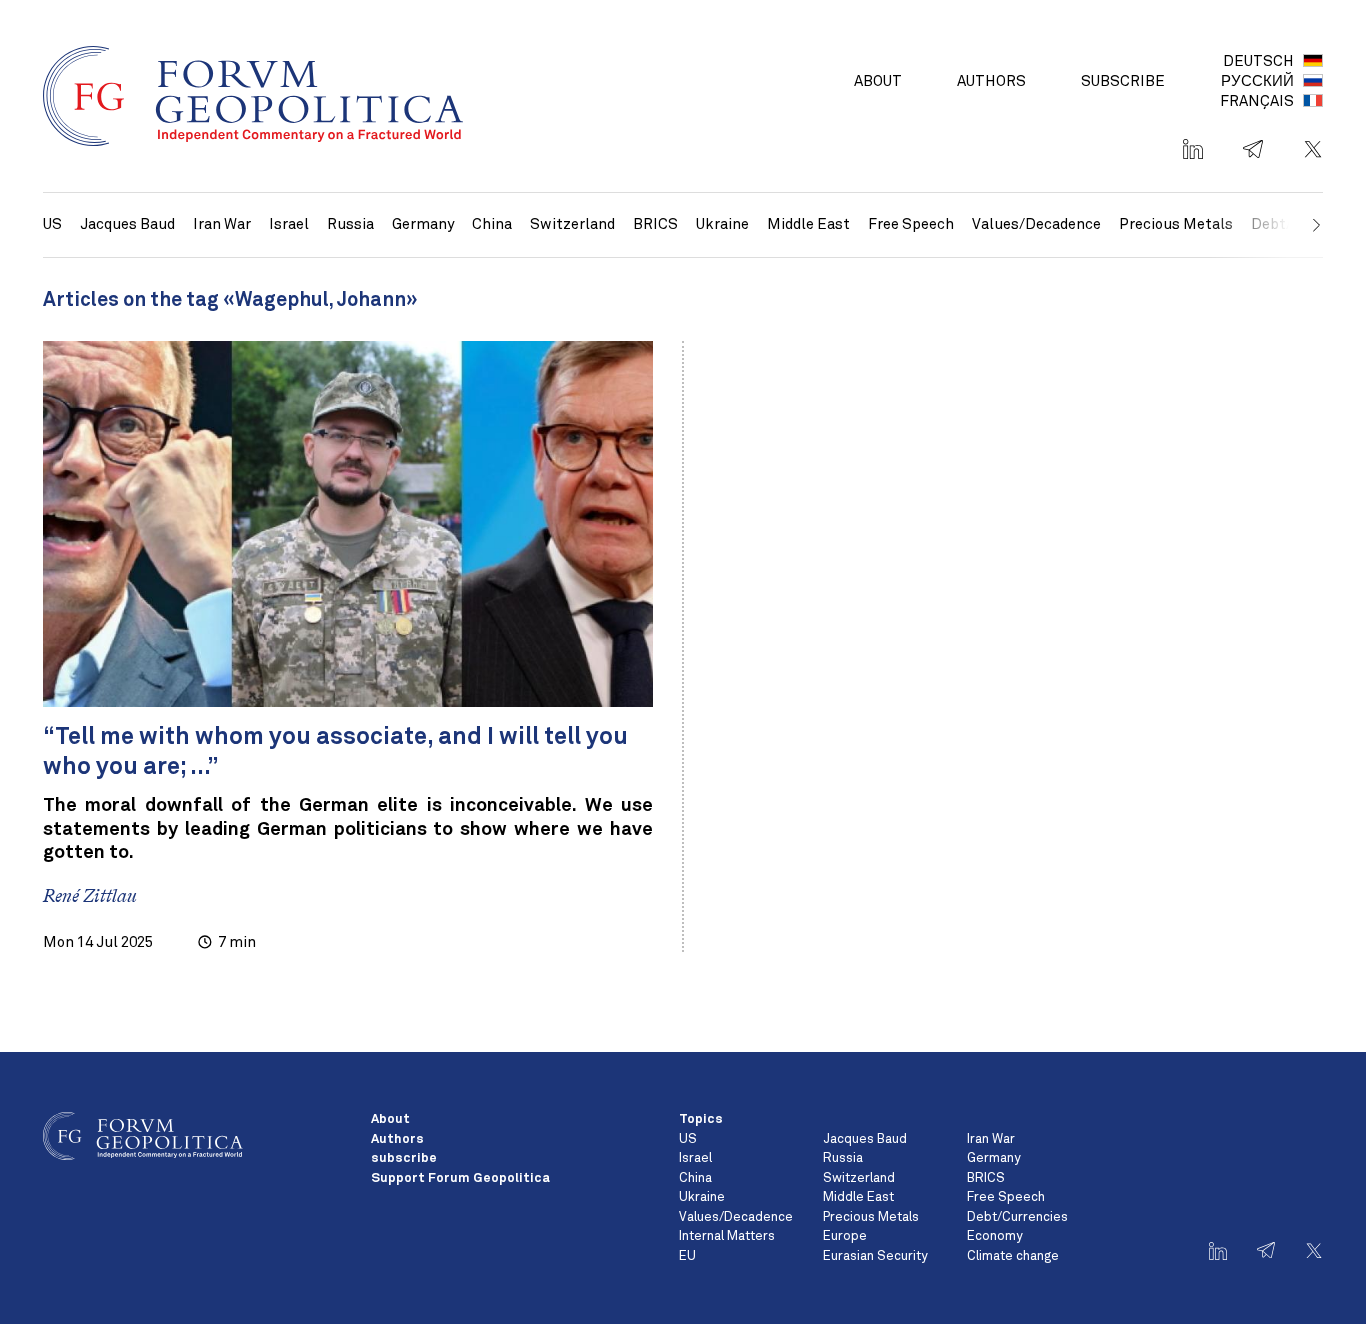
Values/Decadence (1036, 224)
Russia (350, 224)
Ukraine (722, 224)
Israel (289, 224)
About (878, 81)
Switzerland (572, 224)
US (52, 224)
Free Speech (911, 224)
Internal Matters (727, 1236)
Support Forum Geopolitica (460, 1178)
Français (1257, 101)
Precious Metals (1176, 224)
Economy (994, 1236)
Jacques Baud (127, 224)
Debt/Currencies (1017, 1217)
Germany (423, 224)
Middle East (808, 224)
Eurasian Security (875, 1256)
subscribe (1123, 81)
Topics (701, 1119)
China (492, 224)
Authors (991, 81)
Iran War (222, 224)
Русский (1257, 81)
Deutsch (1258, 61)
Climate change (1013, 1256)
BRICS (655, 224)
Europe (845, 1236)
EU (687, 1256)
